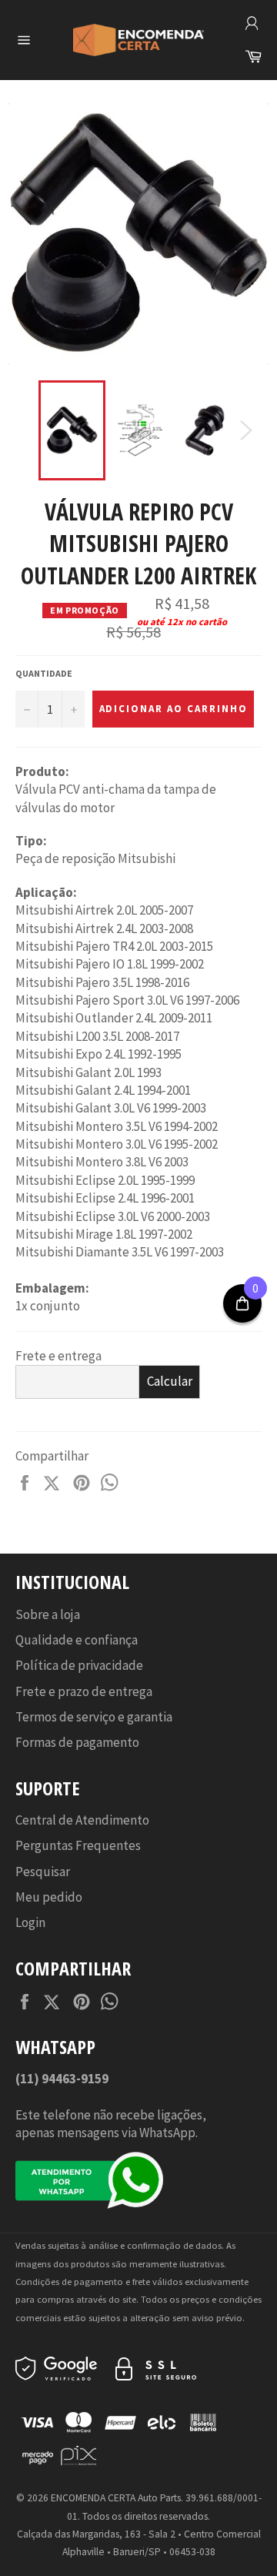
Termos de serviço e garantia (94, 1717)
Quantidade (44, 673)
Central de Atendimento (82, 1820)
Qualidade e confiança (77, 1640)
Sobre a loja (48, 1614)
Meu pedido (49, 1897)
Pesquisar (43, 1872)
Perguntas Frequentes (78, 1845)
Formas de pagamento (77, 1742)
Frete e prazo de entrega (84, 1691)
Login (30, 1922)
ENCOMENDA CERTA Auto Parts (116, 2498)
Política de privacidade (79, 1665)
